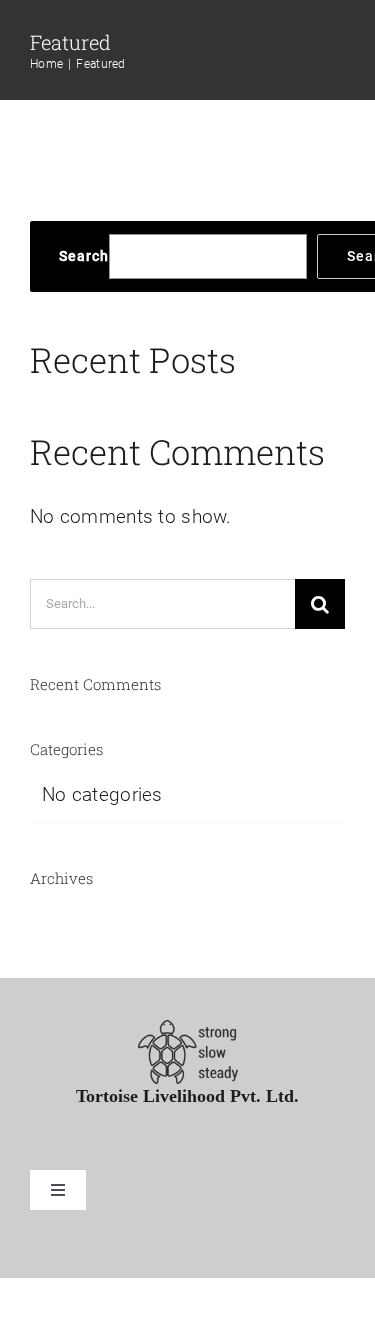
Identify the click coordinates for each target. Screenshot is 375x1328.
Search (84, 256)
